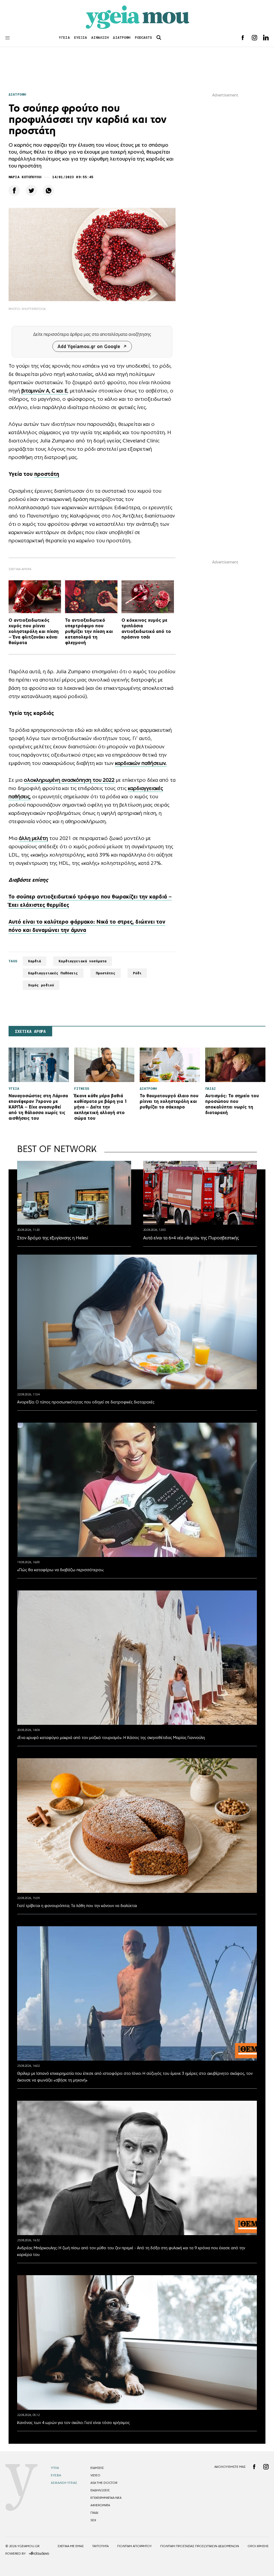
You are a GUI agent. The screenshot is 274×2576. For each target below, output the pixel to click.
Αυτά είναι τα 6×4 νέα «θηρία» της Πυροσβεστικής (191, 1238)
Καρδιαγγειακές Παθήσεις (53, 973)
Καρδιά (35, 961)
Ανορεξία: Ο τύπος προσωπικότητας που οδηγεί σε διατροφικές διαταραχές (86, 1402)
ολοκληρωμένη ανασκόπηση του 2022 (69, 780)
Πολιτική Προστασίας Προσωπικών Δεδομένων (200, 2546)
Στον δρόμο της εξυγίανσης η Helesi (53, 1238)
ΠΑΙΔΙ (94, 2513)
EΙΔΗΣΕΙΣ (97, 2468)
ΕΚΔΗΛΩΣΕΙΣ (100, 2490)
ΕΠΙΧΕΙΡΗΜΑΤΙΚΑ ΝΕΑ (106, 2498)
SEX (93, 2520)
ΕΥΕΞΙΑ (81, 38)
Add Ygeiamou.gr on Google (89, 346)
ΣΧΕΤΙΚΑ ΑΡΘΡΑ (30, 1032)
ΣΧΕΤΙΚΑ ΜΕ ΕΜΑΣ (71, 2546)
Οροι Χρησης (258, 2546)
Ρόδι (137, 973)
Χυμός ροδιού (41, 985)
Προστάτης (106, 973)
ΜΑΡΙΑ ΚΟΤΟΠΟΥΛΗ (25, 177)
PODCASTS (144, 38)
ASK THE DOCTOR (104, 2483)
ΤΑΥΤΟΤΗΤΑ (100, 2546)
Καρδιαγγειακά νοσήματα (83, 961)
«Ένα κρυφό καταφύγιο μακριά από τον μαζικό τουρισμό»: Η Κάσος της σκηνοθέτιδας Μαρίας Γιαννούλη (111, 1738)
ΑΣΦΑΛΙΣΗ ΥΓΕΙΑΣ (64, 2483)
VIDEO (95, 2475)
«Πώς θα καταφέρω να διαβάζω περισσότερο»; (60, 1570)
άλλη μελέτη (33, 838)
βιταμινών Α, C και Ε (44, 391)
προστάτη (47, 474)
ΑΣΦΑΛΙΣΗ (100, 38)
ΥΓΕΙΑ (64, 38)
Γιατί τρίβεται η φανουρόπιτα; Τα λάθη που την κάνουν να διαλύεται (77, 1906)
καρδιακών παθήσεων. (141, 763)
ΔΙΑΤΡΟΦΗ (122, 38)
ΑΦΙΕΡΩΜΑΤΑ (100, 2505)
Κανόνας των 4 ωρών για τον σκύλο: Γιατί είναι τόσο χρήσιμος (73, 2423)
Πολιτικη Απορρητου (134, 2546)
